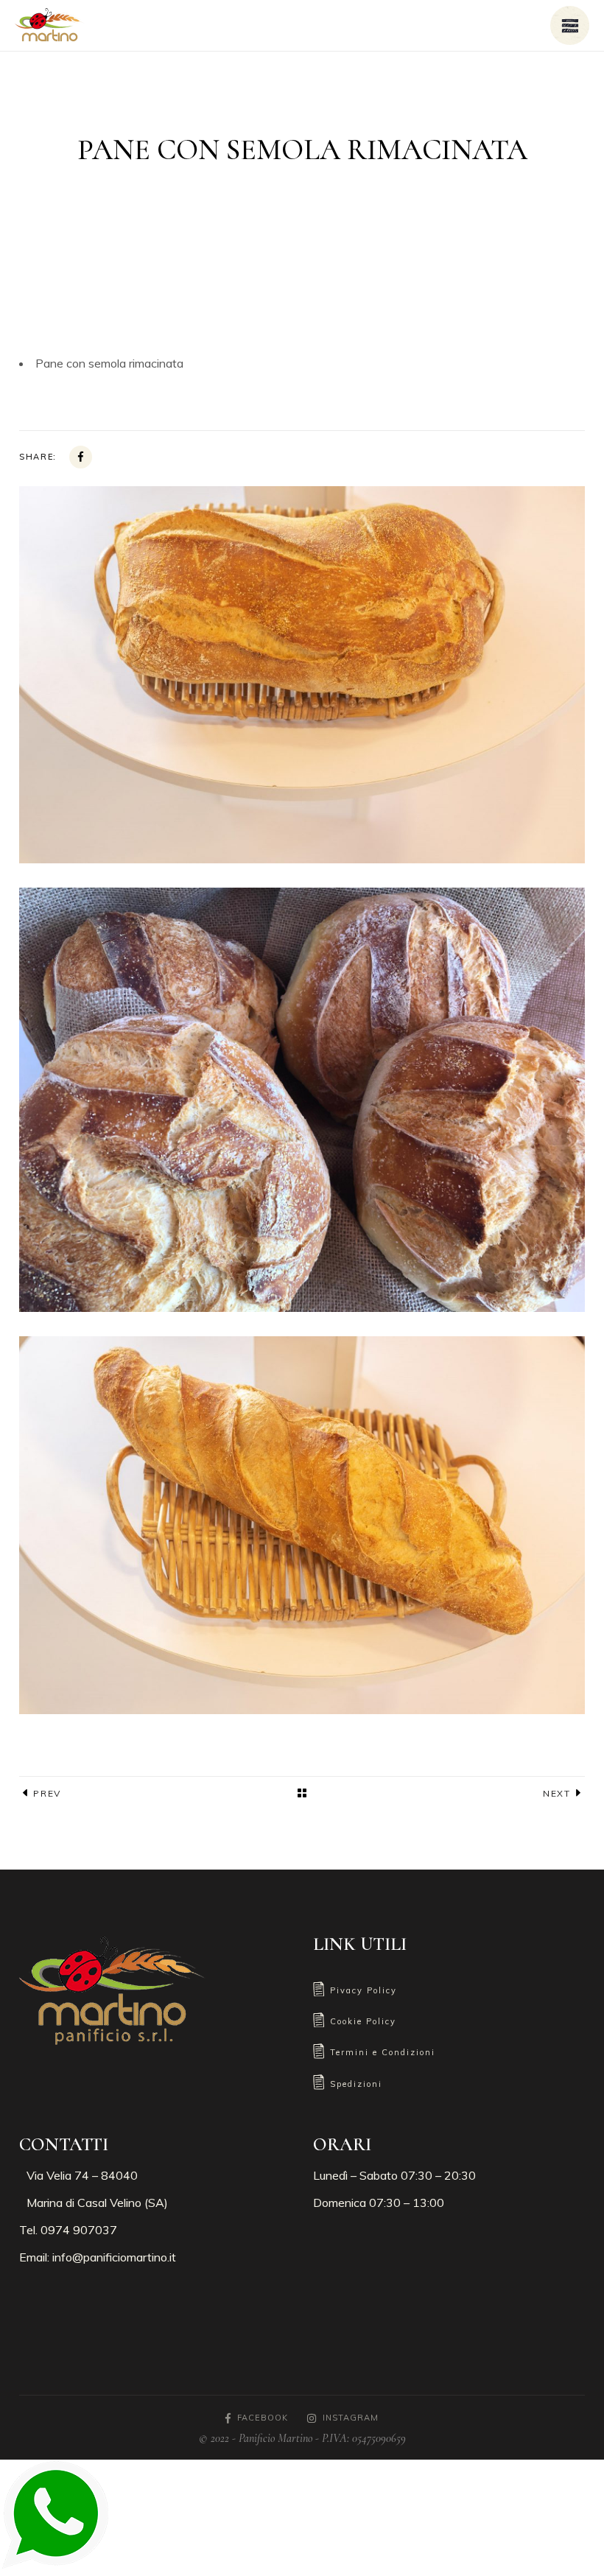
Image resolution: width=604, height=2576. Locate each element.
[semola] (302, 675)
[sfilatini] (302, 1525)
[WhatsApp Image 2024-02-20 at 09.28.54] (302, 1100)
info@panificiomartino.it (114, 2257)
